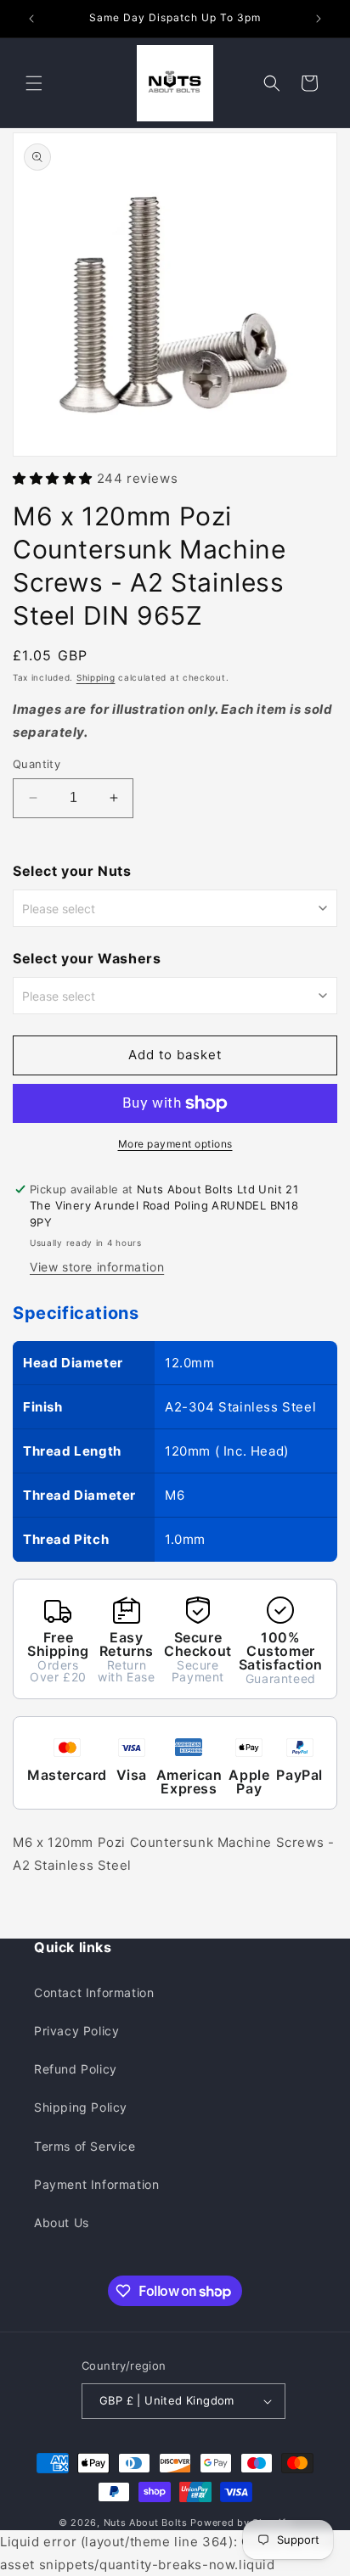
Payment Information (96, 2184)
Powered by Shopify (241, 2523)
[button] (34, 83)
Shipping (96, 677)
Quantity (37, 764)
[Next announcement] (319, 19)
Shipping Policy (81, 2107)
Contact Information (94, 1992)
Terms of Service (85, 2146)
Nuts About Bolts (146, 2523)
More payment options (175, 1144)
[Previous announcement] (31, 19)
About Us (62, 2222)
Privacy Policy (76, 2031)
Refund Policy (76, 2069)
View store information (97, 1267)
